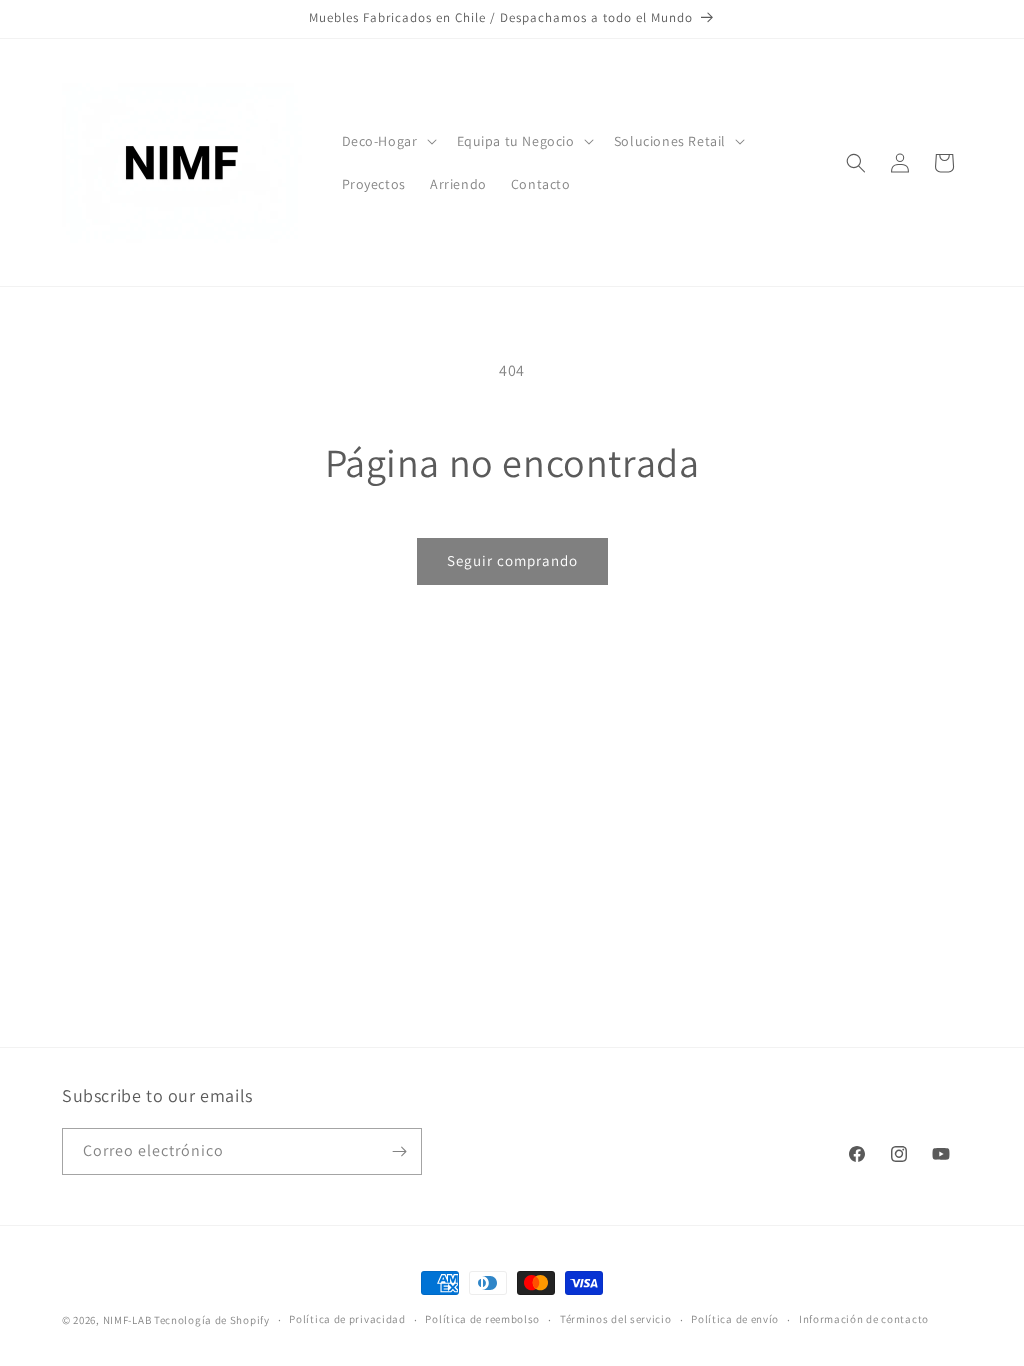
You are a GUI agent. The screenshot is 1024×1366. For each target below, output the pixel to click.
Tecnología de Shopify (212, 1320)
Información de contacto (864, 1319)
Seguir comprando (512, 560)
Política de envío (735, 1319)
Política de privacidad (347, 1319)
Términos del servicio (616, 1319)
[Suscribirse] (399, 1151)
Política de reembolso (482, 1319)
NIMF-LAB (127, 1320)
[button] (387, 141)
